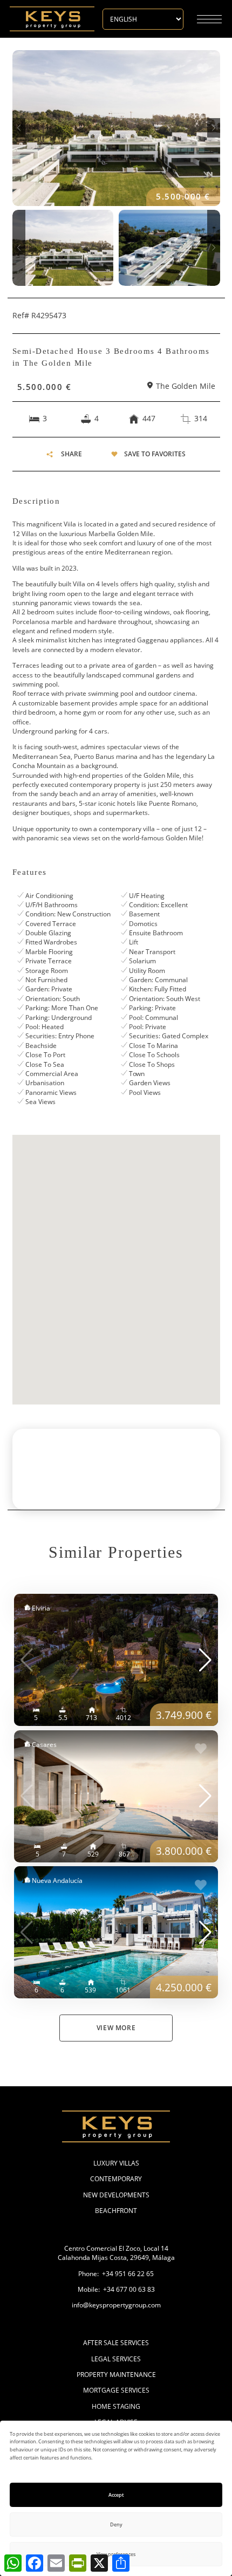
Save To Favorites (155, 454)
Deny (116, 2524)
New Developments (116, 2195)
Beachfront (116, 2211)
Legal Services (116, 2359)
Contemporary (116, 2179)
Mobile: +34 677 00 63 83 (116, 2289)
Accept (116, 2495)
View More (116, 2028)
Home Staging (116, 2406)
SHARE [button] (71, 454)
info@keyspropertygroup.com (116, 2305)
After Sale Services (116, 2343)
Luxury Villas (116, 2163)
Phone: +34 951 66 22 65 (116, 2274)
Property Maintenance (116, 2375)
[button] (19, 128)
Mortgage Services (116, 2390)
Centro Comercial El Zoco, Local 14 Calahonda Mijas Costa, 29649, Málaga (116, 2253)
